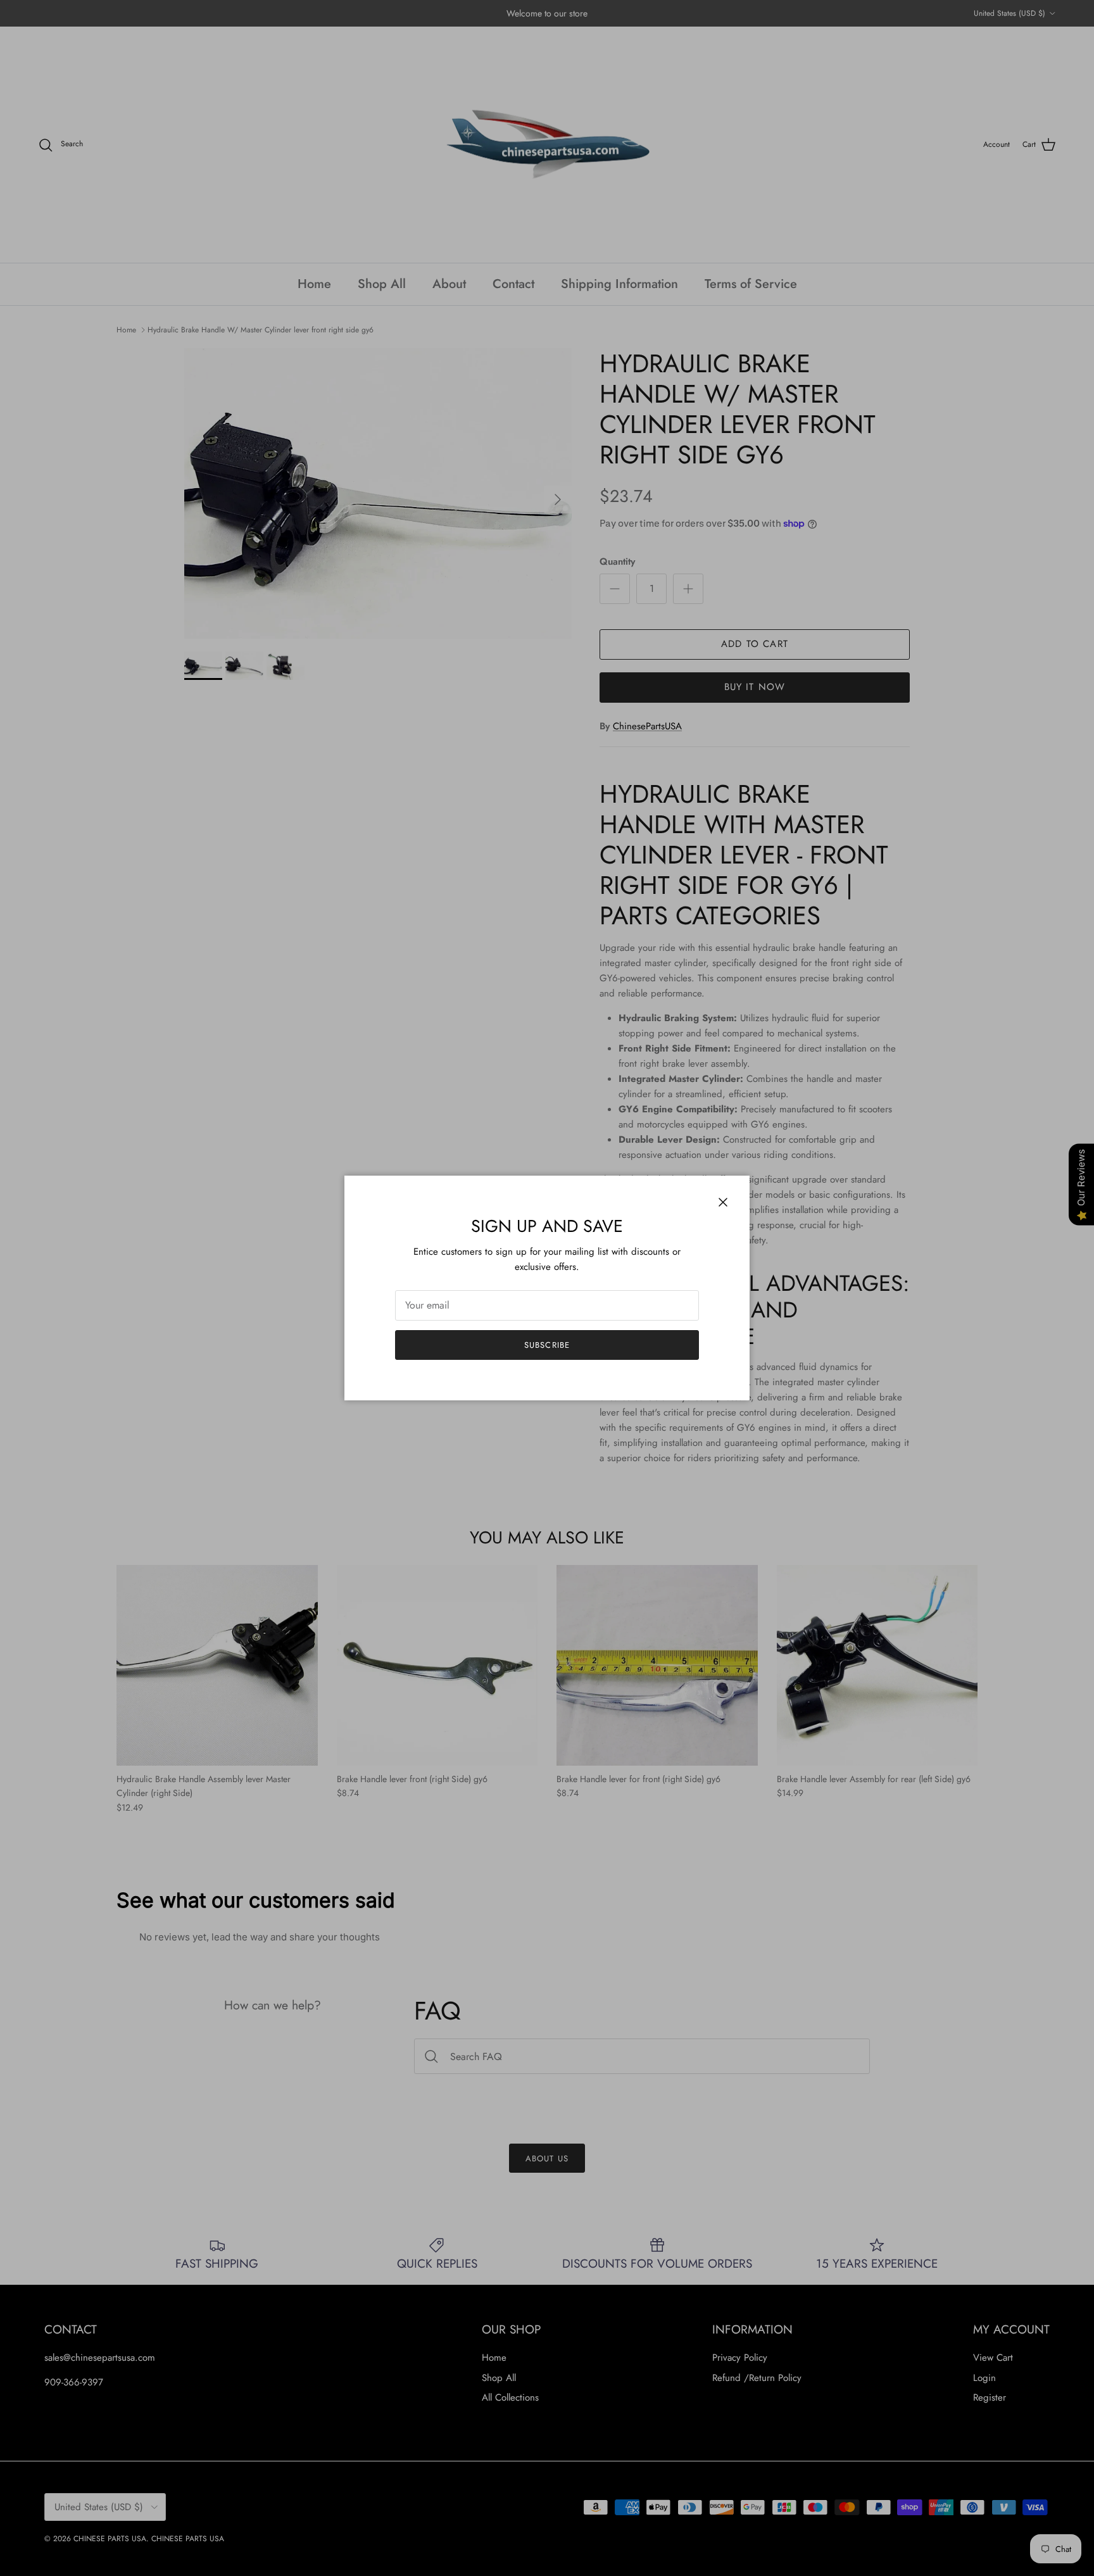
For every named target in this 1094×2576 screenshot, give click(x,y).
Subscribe (547, 1345)
